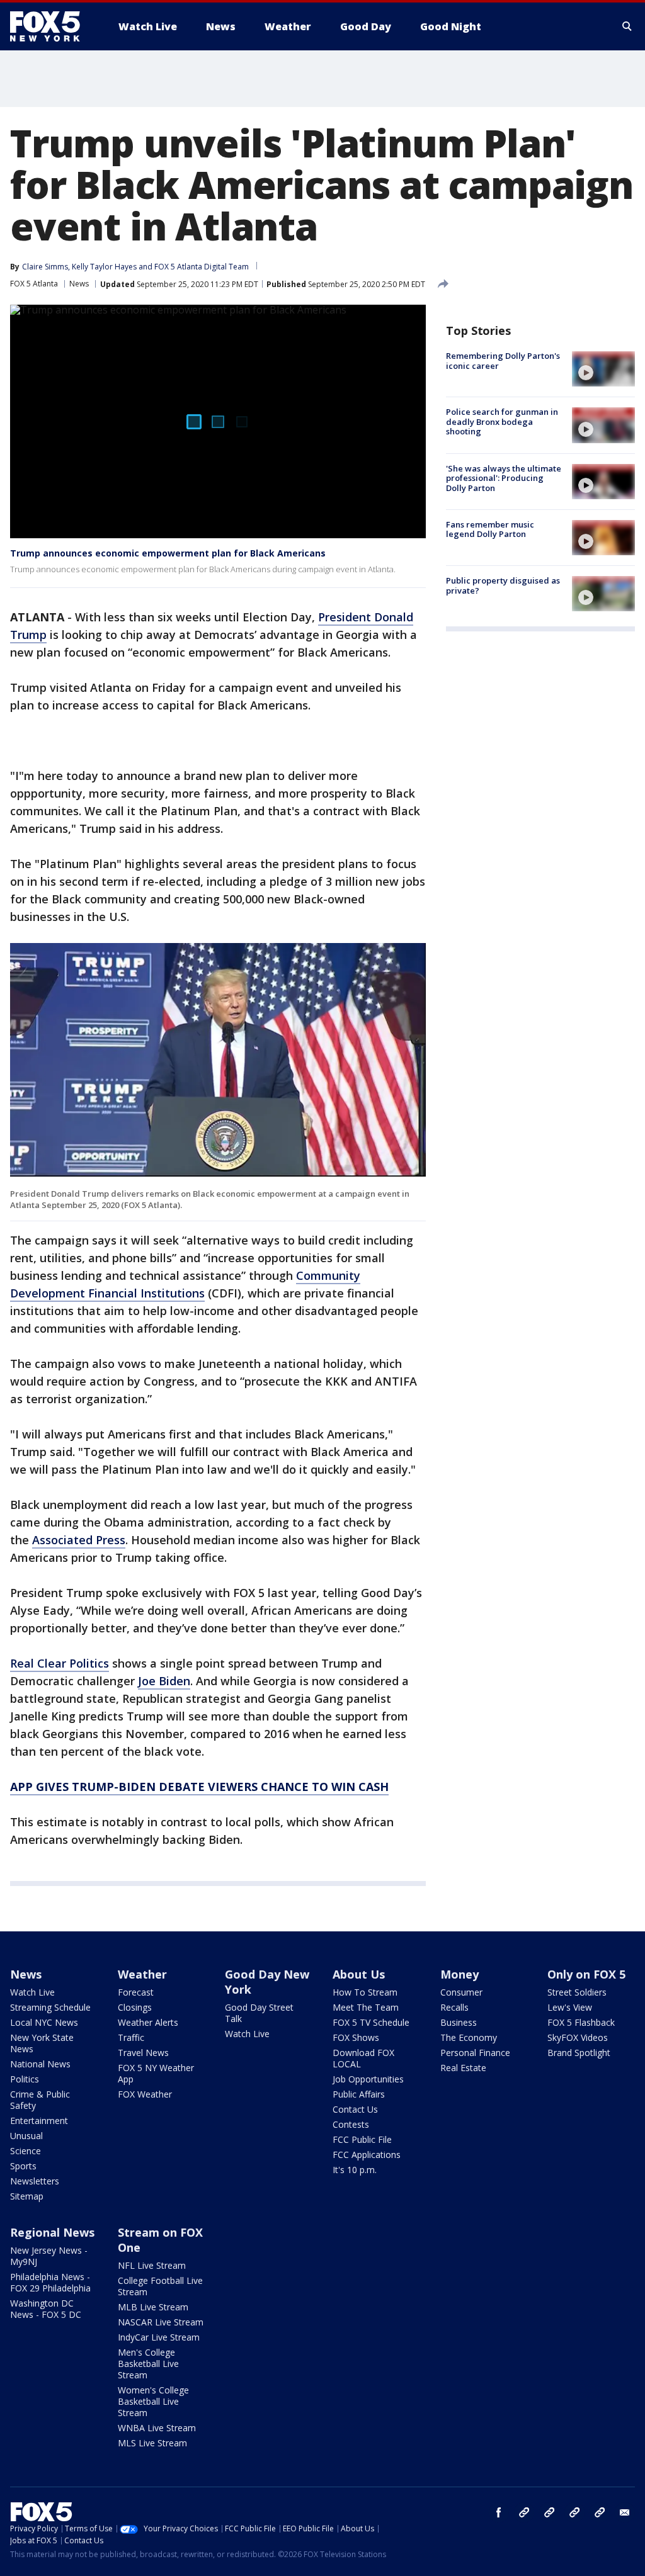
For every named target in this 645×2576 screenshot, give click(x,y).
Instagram (524, 2512)
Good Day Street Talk (259, 2013)
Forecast (136, 1992)
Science (26, 2151)
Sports (23, 2166)
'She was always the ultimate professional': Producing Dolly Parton (504, 478)
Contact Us (355, 2109)
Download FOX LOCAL (363, 2058)
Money (459, 1974)
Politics (25, 2079)
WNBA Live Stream (157, 2428)
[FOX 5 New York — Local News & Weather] (52, 26)
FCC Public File (362, 2139)
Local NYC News (44, 2022)
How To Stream (365, 1992)
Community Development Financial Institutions (185, 1284)
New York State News (42, 2043)
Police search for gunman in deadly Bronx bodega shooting (502, 421)
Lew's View (570, 2007)
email (625, 2512)
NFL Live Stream (152, 2265)
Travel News (143, 2053)
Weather (142, 1974)
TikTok (549, 2512)
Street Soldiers (577, 1992)
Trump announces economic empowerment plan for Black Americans (168, 553)
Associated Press (79, 1540)
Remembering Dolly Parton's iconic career (503, 361)
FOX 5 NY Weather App (156, 2073)
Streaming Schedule (50, 2007)
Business (459, 2022)
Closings (135, 2007)
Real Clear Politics (60, 1663)
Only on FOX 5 (586, 1974)
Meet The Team (366, 2007)
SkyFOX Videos (578, 2037)
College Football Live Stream (160, 2286)
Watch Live (32, 1992)
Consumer (461, 1992)
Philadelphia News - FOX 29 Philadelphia (50, 2282)
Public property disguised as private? (503, 585)
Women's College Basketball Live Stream (153, 2401)
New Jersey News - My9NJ (49, 2256)
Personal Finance (475, 2053)
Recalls (454, 2007)
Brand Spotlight (579, 2053)
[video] (603, 369)
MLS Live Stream (152, 2443)
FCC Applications (367, 2155)
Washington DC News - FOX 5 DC (46, 2309)
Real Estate (463, 2068)
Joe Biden (164, 1681)
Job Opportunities (368, 2079)
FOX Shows (356, 2037)
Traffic (131, 2037)
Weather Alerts (148, 2022)
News (79, 284)
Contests (351, 2124)
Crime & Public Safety (40, 2100)
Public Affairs (359, 2094)
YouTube (574, 2512)
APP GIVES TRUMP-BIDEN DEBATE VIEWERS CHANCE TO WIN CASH (199, 1787)
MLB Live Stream (153, 2307)
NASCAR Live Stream (161, 2322)
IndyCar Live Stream (159, 2337)
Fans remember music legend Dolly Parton (490, 529)
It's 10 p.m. (355, 2170)
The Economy (469, 2037)
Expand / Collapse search (627, 26)
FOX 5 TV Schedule (371, 2022)
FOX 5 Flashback (581, 2022)
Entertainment (39, 2121)
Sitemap (27, 2196)
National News (40, 2064)
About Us (359, 1974)
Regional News (52, 2232)
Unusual (26, 2136)
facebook (499, 2512)
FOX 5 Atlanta (34, 284)
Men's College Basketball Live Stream (148, 2364)
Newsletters (35, 2181)
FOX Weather (145, 2094)
